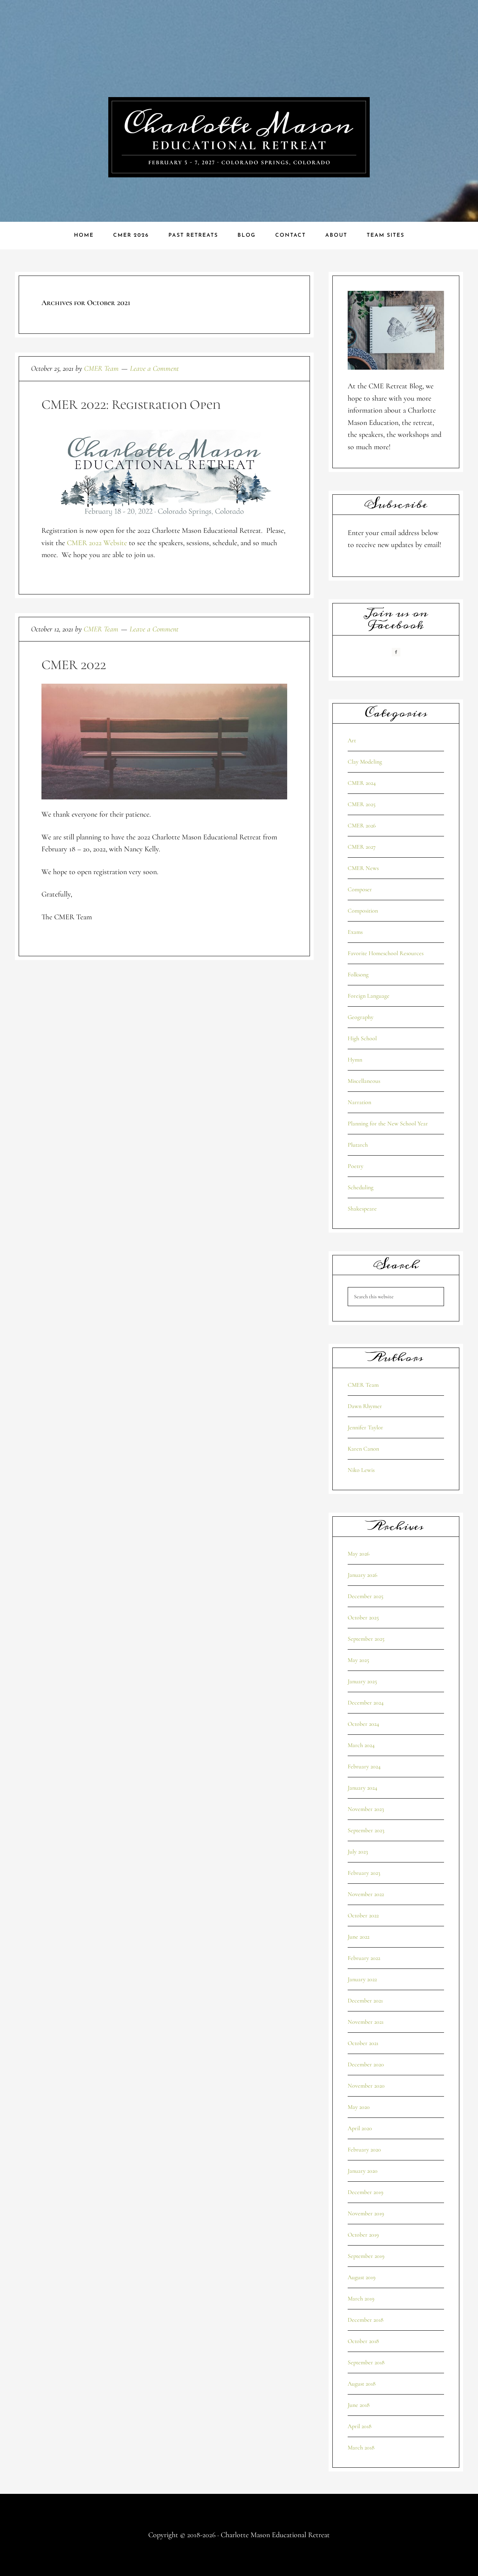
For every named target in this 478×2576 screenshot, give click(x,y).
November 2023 (366, 1809)
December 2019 (365, 2192)
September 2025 (366, 1639)
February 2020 (364, 2150)
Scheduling (361, 1187)
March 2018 (361, 2448)
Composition (363, 911)
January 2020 (363, 2171)
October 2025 (363, 1618)
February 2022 (364, 1958)
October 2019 (363, 2235)
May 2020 (359, 2107)
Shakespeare (362, 1209)
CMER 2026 (362, 826)
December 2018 (366, 2320)
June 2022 (358, 1937)
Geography (361, 1017)
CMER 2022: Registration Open (131, 405)
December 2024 (366, 1703)
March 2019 (361, 2299)
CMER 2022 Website (97, 543)
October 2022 (363, 1915)
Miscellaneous (364, 1081)
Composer (360, 889)
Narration (359, 1102)
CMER (239, 137)
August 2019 (361, 2277)
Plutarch (358, 1145)
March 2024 (361, 1745)
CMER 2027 (362, 847)
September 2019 (366, 2256)
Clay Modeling (365, 762)
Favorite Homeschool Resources (386, 953)
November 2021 (366, 2022)
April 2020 (360, 2128)
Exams (355, 932)
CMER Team (363, 1385)
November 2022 (366, 1894)
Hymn (355, 1060)
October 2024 (363, 1724)
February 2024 (364, 1766)
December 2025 (366, 1596)
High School (362, 1038)
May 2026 (358, 1554)
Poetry (356, 1166)
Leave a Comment (154, 369)
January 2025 (362, 1681)
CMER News (363, 868)
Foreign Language (369, 996)
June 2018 (359, 2405)
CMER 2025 (362, 804)
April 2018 (360, 2426)
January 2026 (362, 1575)
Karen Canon (363, 1449)
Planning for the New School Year (388, 1124)
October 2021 (363, 2043)
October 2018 (363, 2341)
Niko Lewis (361, 1470)
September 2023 (366, 1830)
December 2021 (365, 2001)
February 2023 (364, 1873)
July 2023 (358, 1852)
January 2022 (362, 1979)
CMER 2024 (362, 783)
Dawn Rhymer (365, 1406)
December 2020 (366, 2064)
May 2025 (358, 1660)
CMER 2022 (74, 665)
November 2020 (366, 2086)
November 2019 (366, 2213)
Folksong (358, 975)
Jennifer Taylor (365, 1427)
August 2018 (362, 2384)
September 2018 (366, 2362)
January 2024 (362, 1788)
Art (352, 740)
